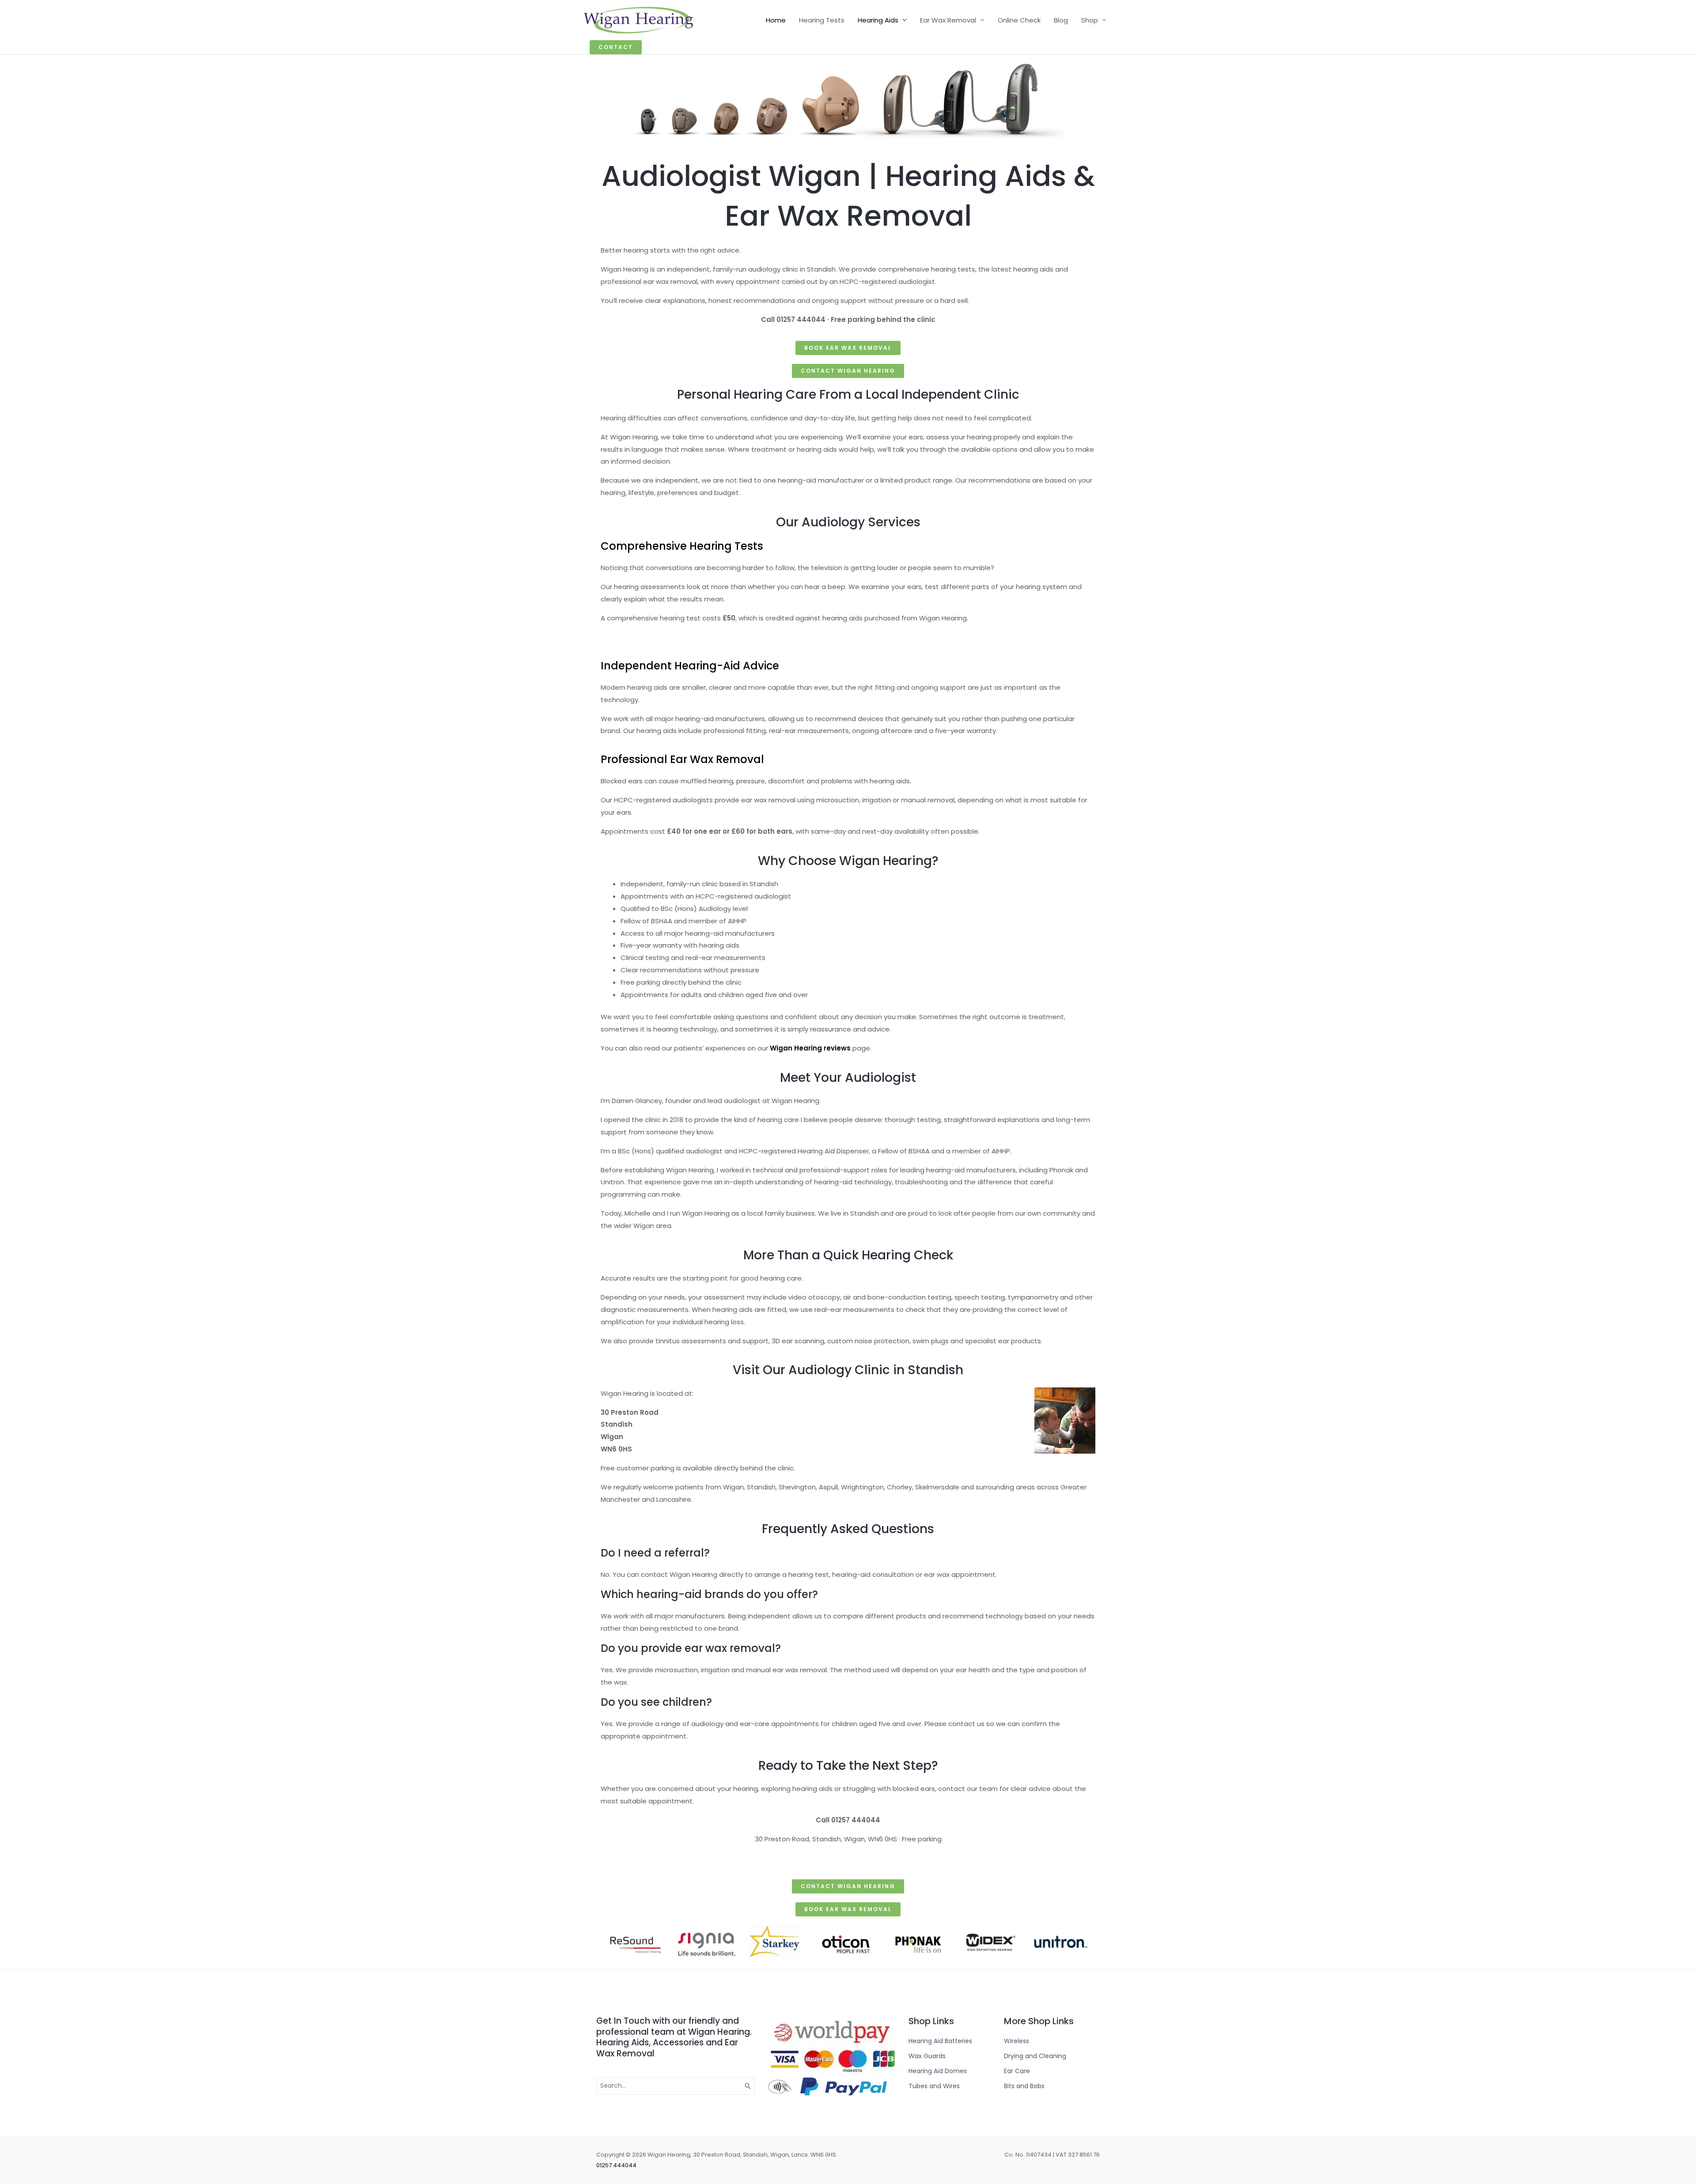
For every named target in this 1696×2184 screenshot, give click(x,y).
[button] (616, 47)
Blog (1061, 20)
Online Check (1019, 20)
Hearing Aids (878, 20)
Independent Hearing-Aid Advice (690, 666)
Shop (1090, 20)
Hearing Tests (822, 20)
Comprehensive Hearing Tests (682, 546)
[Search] (748, 2086)
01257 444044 (616, 2165)
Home (776, 20)
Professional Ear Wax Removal (682, 759)
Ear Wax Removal (948, 20)
